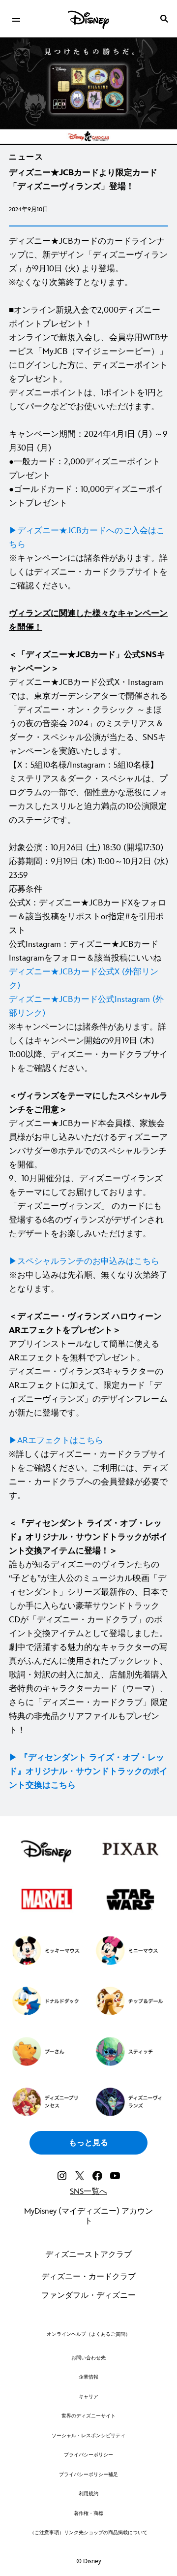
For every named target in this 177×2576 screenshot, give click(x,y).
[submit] (164, 19)
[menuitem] (16, 19)
